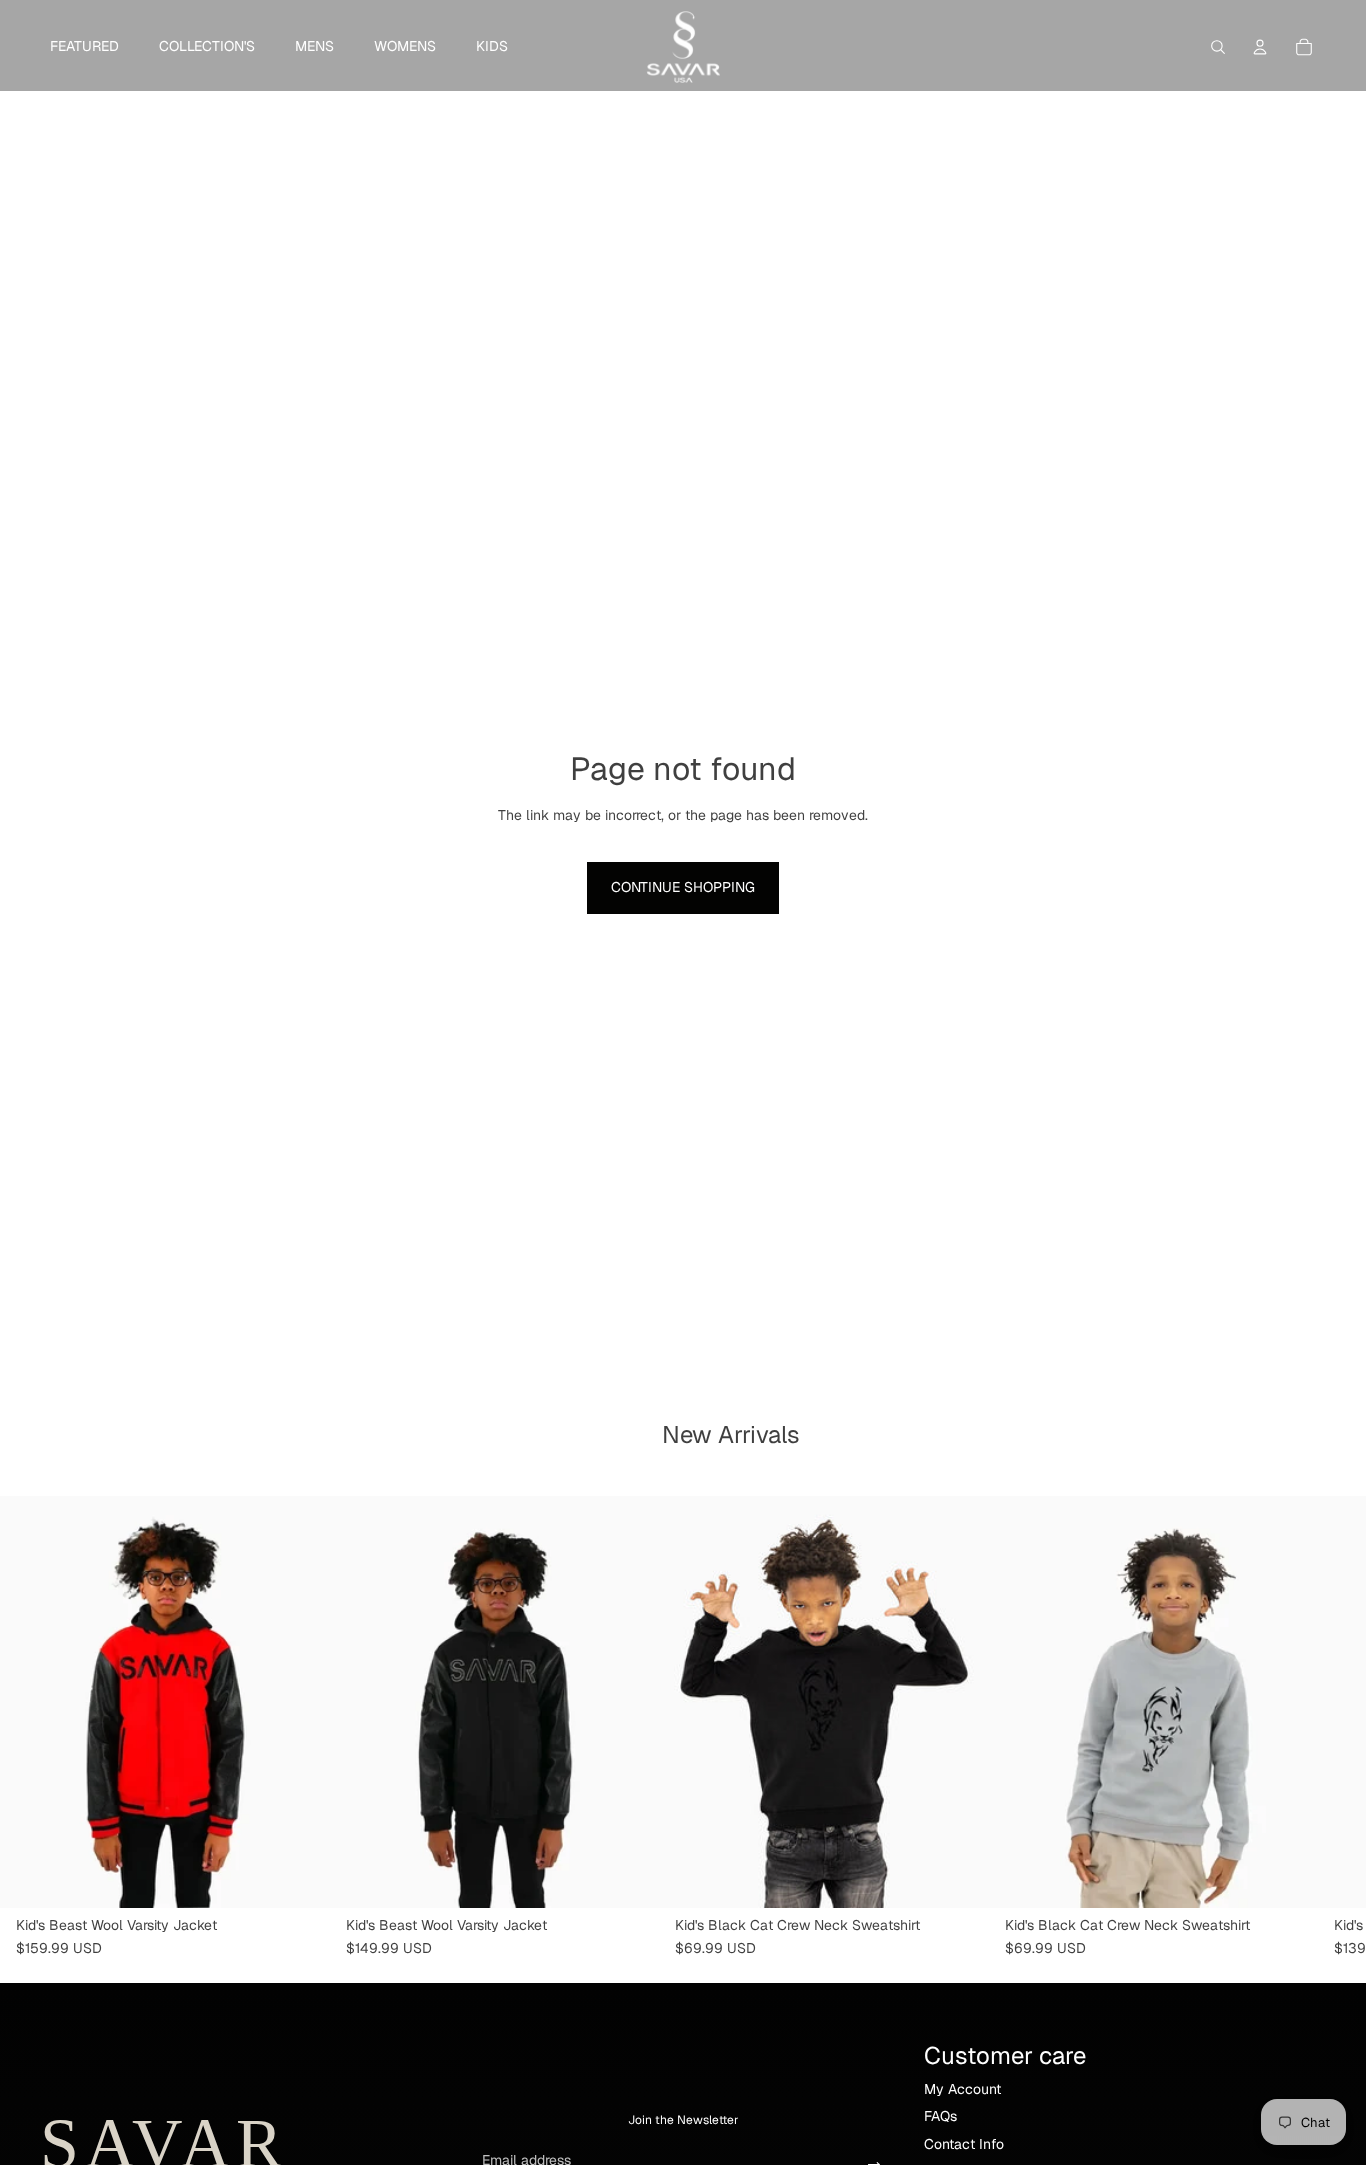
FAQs (940, 2116)
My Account (962, 2089)
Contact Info (964, 2144)
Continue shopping (683, 887)
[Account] (1260, 47)
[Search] (1218, 47)
